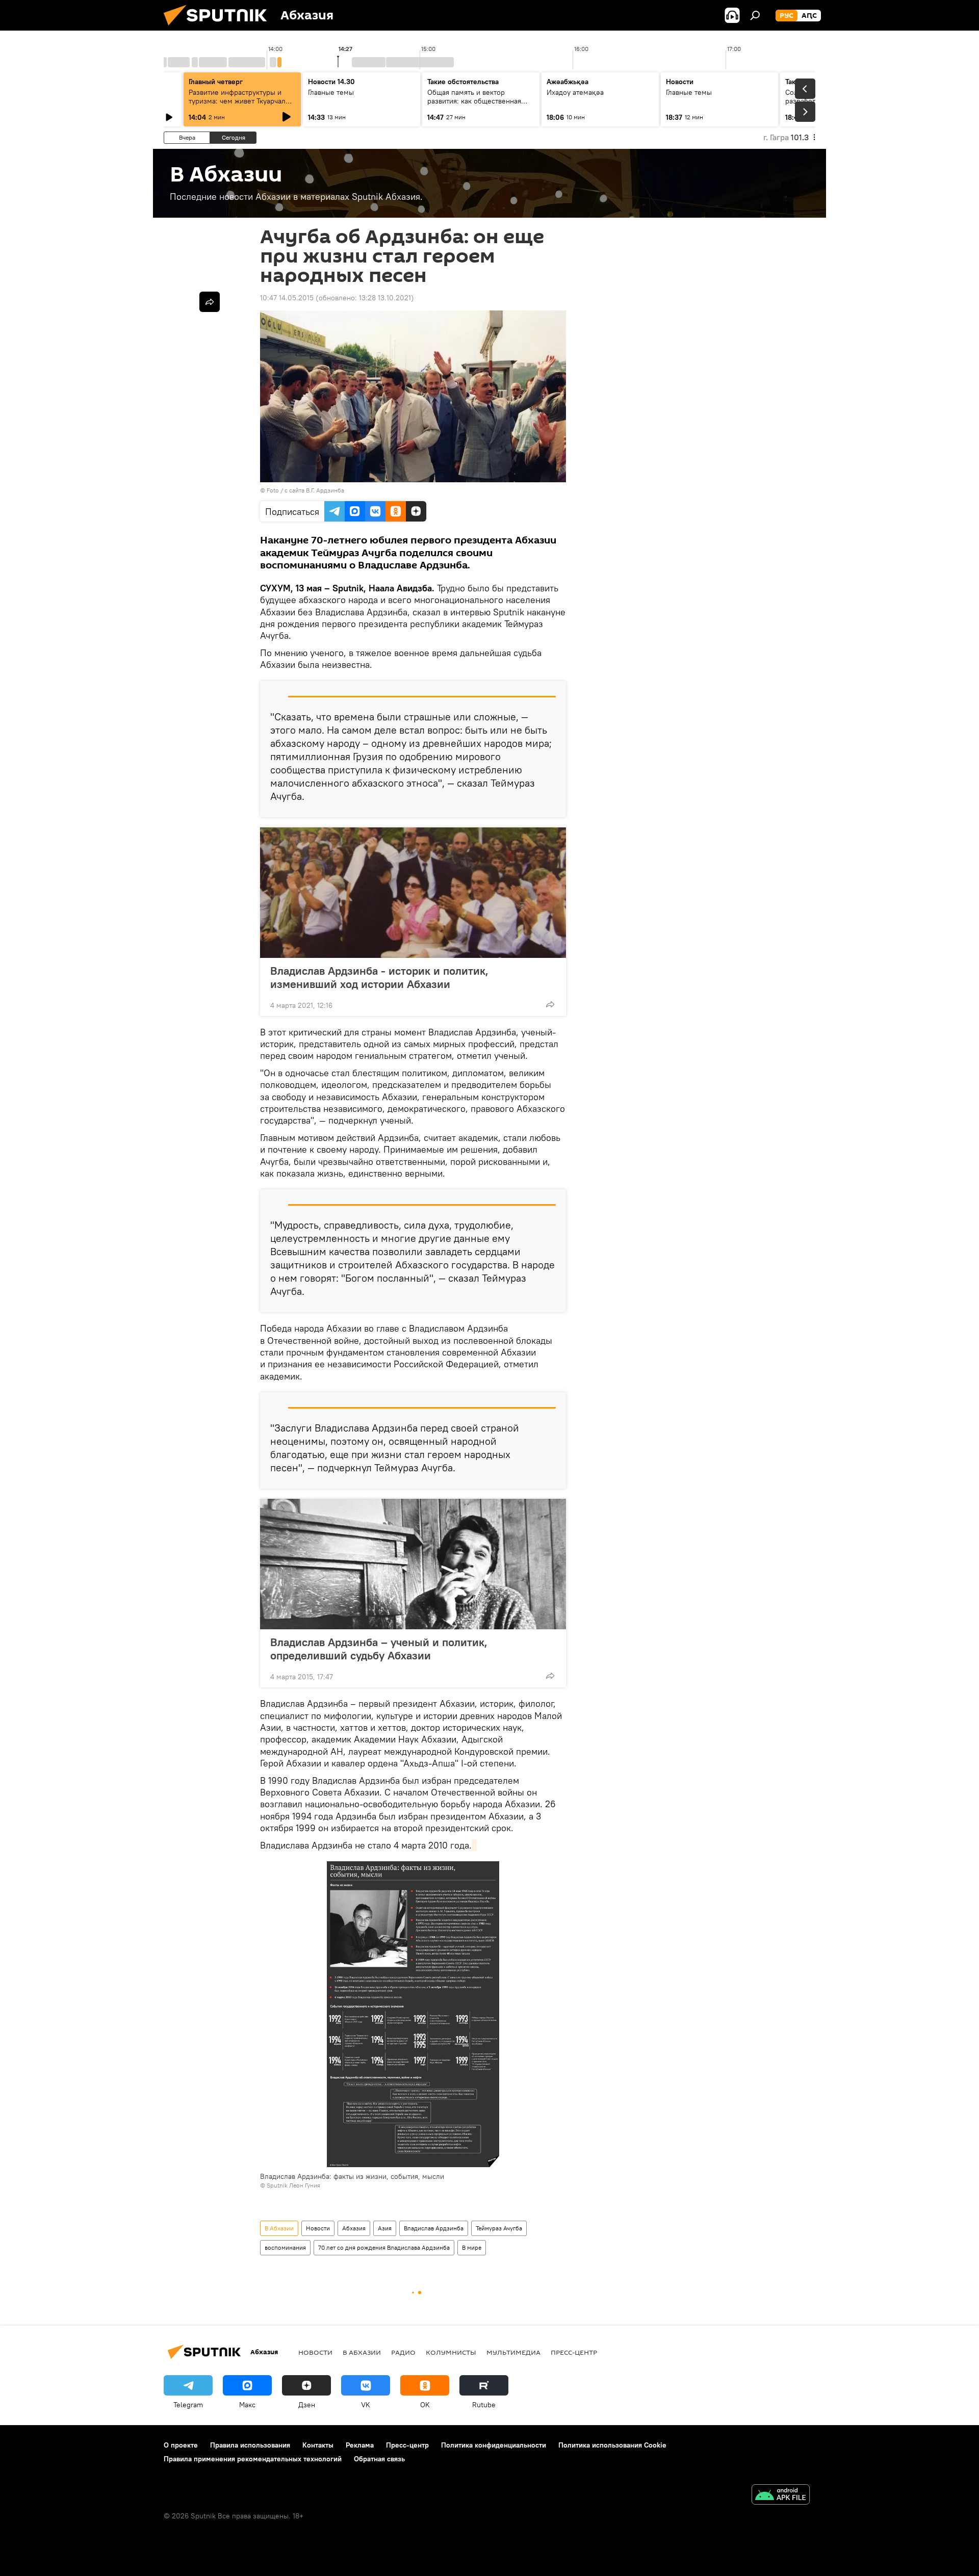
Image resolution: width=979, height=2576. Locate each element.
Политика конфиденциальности (494, 2445)
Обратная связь (379, 2459)
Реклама (360, 2445)
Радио (403, 2352)
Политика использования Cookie (612, 2445)
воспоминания (285, 2247)
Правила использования (250, 2445)
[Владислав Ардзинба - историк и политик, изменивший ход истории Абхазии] (413, 893)
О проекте (181, 2445)
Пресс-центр (574, 2352)
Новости (318, 2228)
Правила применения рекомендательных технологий (253, 2459)
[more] (550, 1004)
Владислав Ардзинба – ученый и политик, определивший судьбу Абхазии (379, 1649)
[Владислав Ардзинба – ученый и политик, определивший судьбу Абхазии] (413, 1564)
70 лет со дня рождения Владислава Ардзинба (384, 2247)
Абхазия (354, 2228)
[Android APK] (781, 2496)
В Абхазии (279, 2228)
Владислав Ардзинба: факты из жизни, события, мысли (352, 2176)
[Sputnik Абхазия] (219, 28)
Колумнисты (451, 2352)
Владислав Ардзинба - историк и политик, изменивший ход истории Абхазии (379, 977)
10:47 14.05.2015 (287, 298)
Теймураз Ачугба (499, 2228)
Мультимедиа (513, 2352)
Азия (385, 2228)
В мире (472, 2247)
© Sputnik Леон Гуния (290, 2185)
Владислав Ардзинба (434, 2228)
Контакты (318, 2445)
